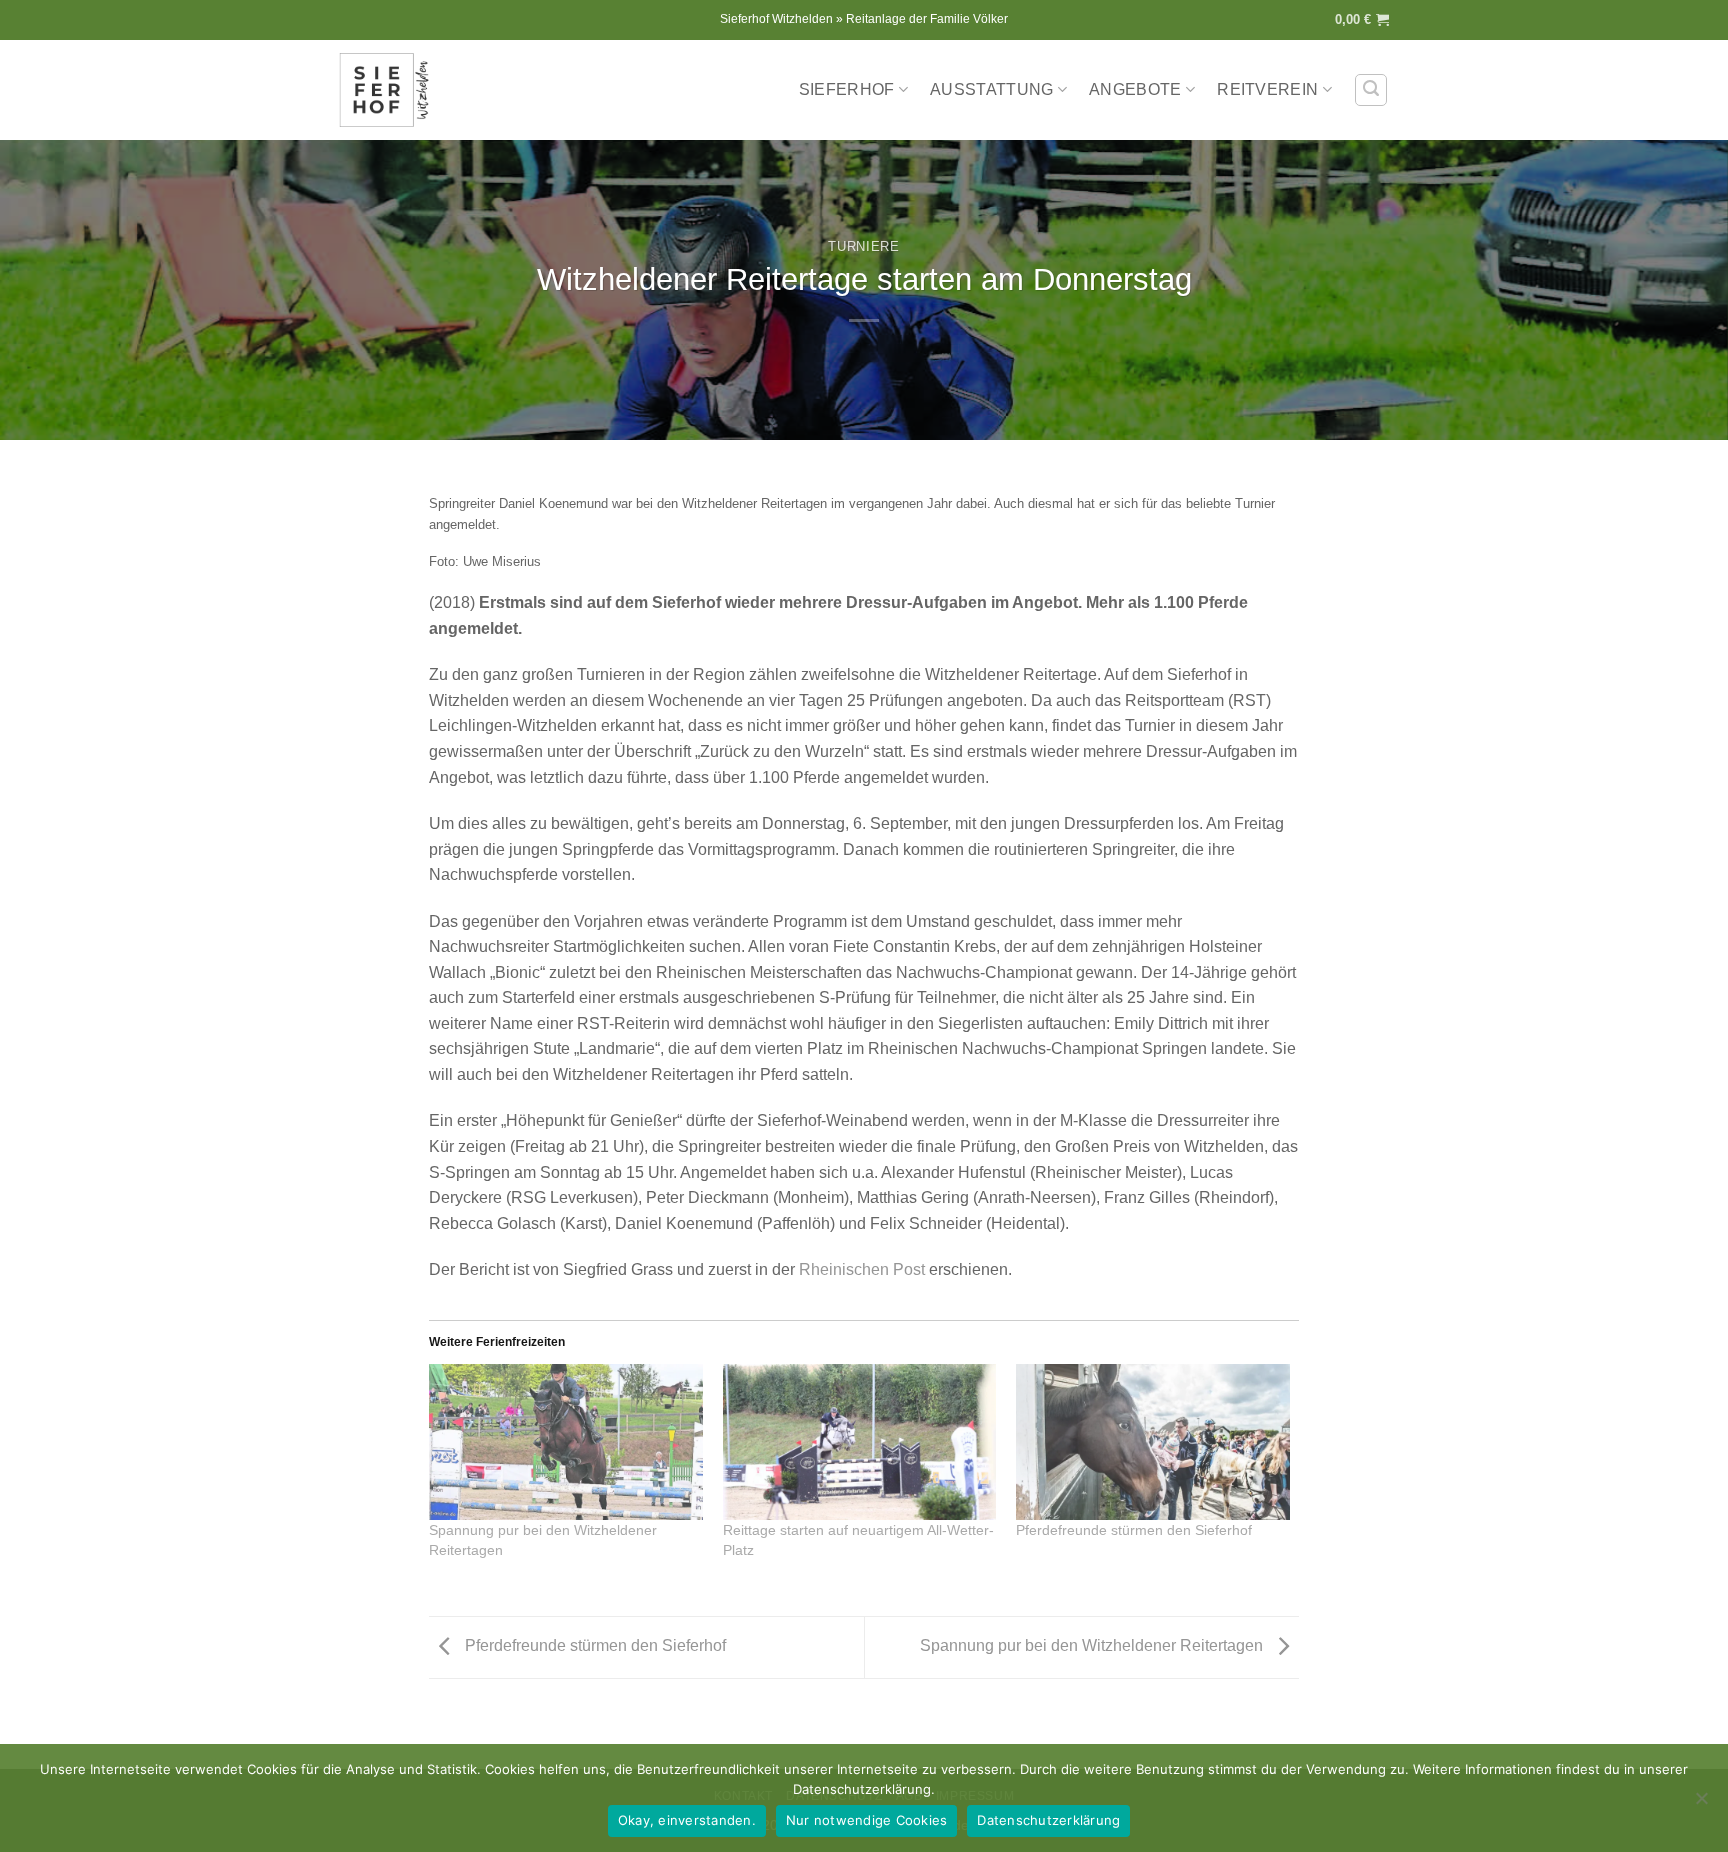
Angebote (1135, 89)
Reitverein (1267, 89)
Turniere (863, 246)
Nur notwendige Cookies (867, 1820)
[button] (1362, 20)
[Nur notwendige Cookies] (1701, 1804)
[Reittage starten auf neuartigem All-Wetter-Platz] (860, 1442)
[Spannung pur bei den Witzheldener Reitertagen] (566, 1442)
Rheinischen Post (862, 1269)
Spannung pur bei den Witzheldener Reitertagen (1093, 1646)
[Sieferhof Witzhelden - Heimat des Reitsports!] (389, 90)
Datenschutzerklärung (1048, 1820)
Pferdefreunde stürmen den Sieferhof (1134, 1530)
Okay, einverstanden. (687, 1820)
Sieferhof (847, 89)
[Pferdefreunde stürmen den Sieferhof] (1153, 1442)
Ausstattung (992, 89)
